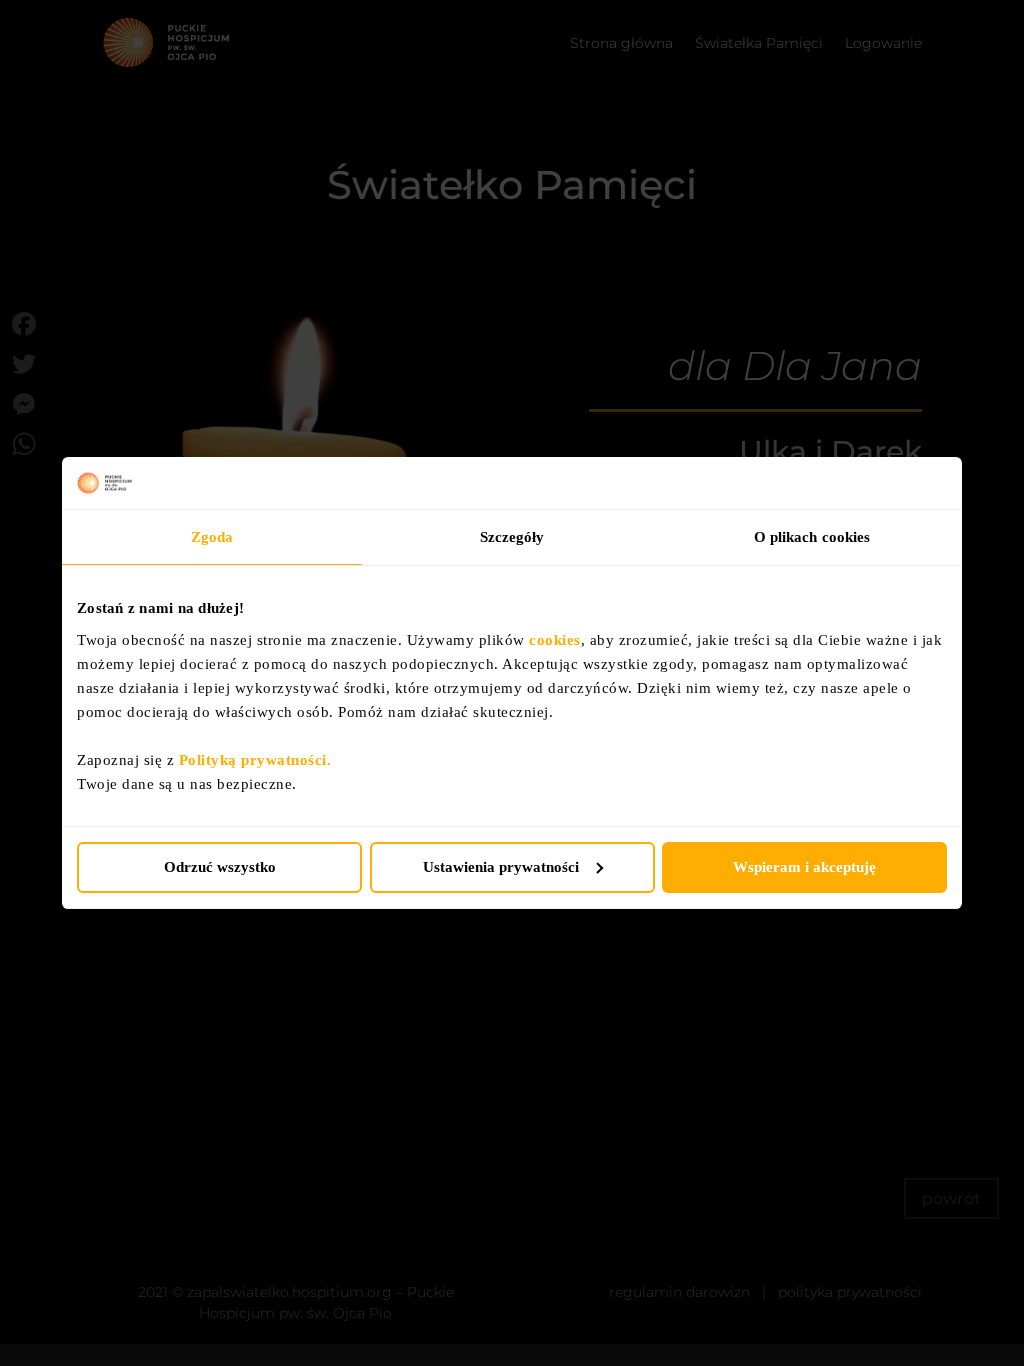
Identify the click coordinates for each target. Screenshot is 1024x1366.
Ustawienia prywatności (501, 867)
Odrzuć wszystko (220, 867)
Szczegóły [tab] (512, 537)
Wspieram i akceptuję (804, 867)
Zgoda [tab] (212, 537)
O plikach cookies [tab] (812, 537)
